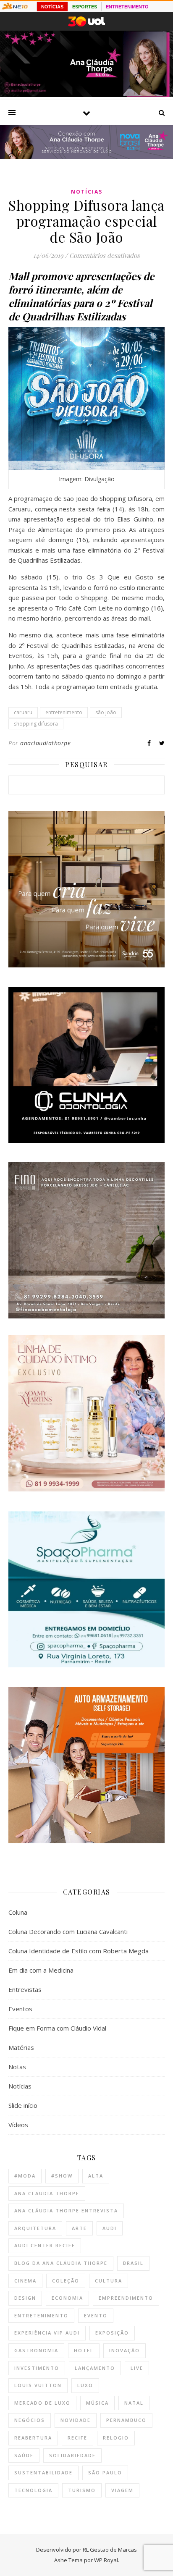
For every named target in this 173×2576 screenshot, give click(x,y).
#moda (25, 2176)
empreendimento (126, 2298)
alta (96, 2176)
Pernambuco (126, 2420)
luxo (85, 2385)
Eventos (20, 2009)
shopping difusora (36, 724)
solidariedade (72, 2455)
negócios (30, 2420)
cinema (25, 2281)
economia (67, 2298)
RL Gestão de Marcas (110, 2550)
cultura (109, 2281)
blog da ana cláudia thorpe (61, 2263)
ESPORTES (85, 7)
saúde (24, 2455)
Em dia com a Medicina (41, 1970)
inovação (125, 2350)
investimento (37, 2368)
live (137, 2368)
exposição (112, 2333)
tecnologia (33, 2490)
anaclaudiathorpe (45, 743)
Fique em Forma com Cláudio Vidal (57, 2028)
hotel (84, 2350)
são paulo (105, 2472)
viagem (122, 2490)
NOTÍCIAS (52, 7)
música (97, 2403)
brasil (133, 2263)
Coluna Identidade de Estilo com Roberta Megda (79, 1951)
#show (62, 2176)
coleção (66, 2281)
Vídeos (18, 2125)
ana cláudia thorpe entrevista (66, 2210)
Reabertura (33, 2438)
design (25, 2298)
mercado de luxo (42, 2403)
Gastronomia (36, 2350)
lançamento (95, 2368)
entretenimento (64, 712)
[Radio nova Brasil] (86, 156)
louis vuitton (38, 2385)
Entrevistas (25, 1989)
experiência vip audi (47, 2333)
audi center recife (45, 2245)
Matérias (21, 2047)
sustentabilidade (43, 2472)
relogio (116, 2438)
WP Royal (106, 2560)
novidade (76, 2420)
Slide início (23, 2105)
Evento (96, 2315)
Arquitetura (35, 2228)
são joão (106, 712)
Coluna (18, 1912)
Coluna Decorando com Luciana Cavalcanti (68, 1931)
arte (79, 2228)
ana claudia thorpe (47, 2193)
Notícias (87, 192)
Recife (77, 2438)
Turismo (82, 2490)
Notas (17, 2067)
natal (134, 2403)
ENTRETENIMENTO (127, 7)
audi (110, 2228)
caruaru (23, 712)
